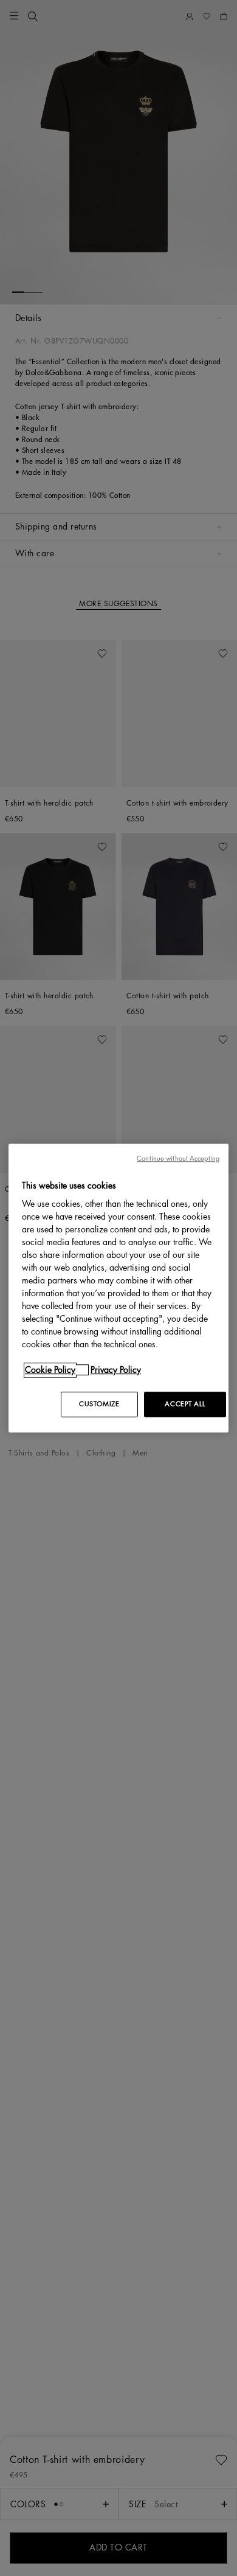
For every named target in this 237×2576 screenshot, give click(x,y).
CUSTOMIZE (99, 1404)
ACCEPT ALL (185, 1404)
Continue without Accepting (178, 1159)
